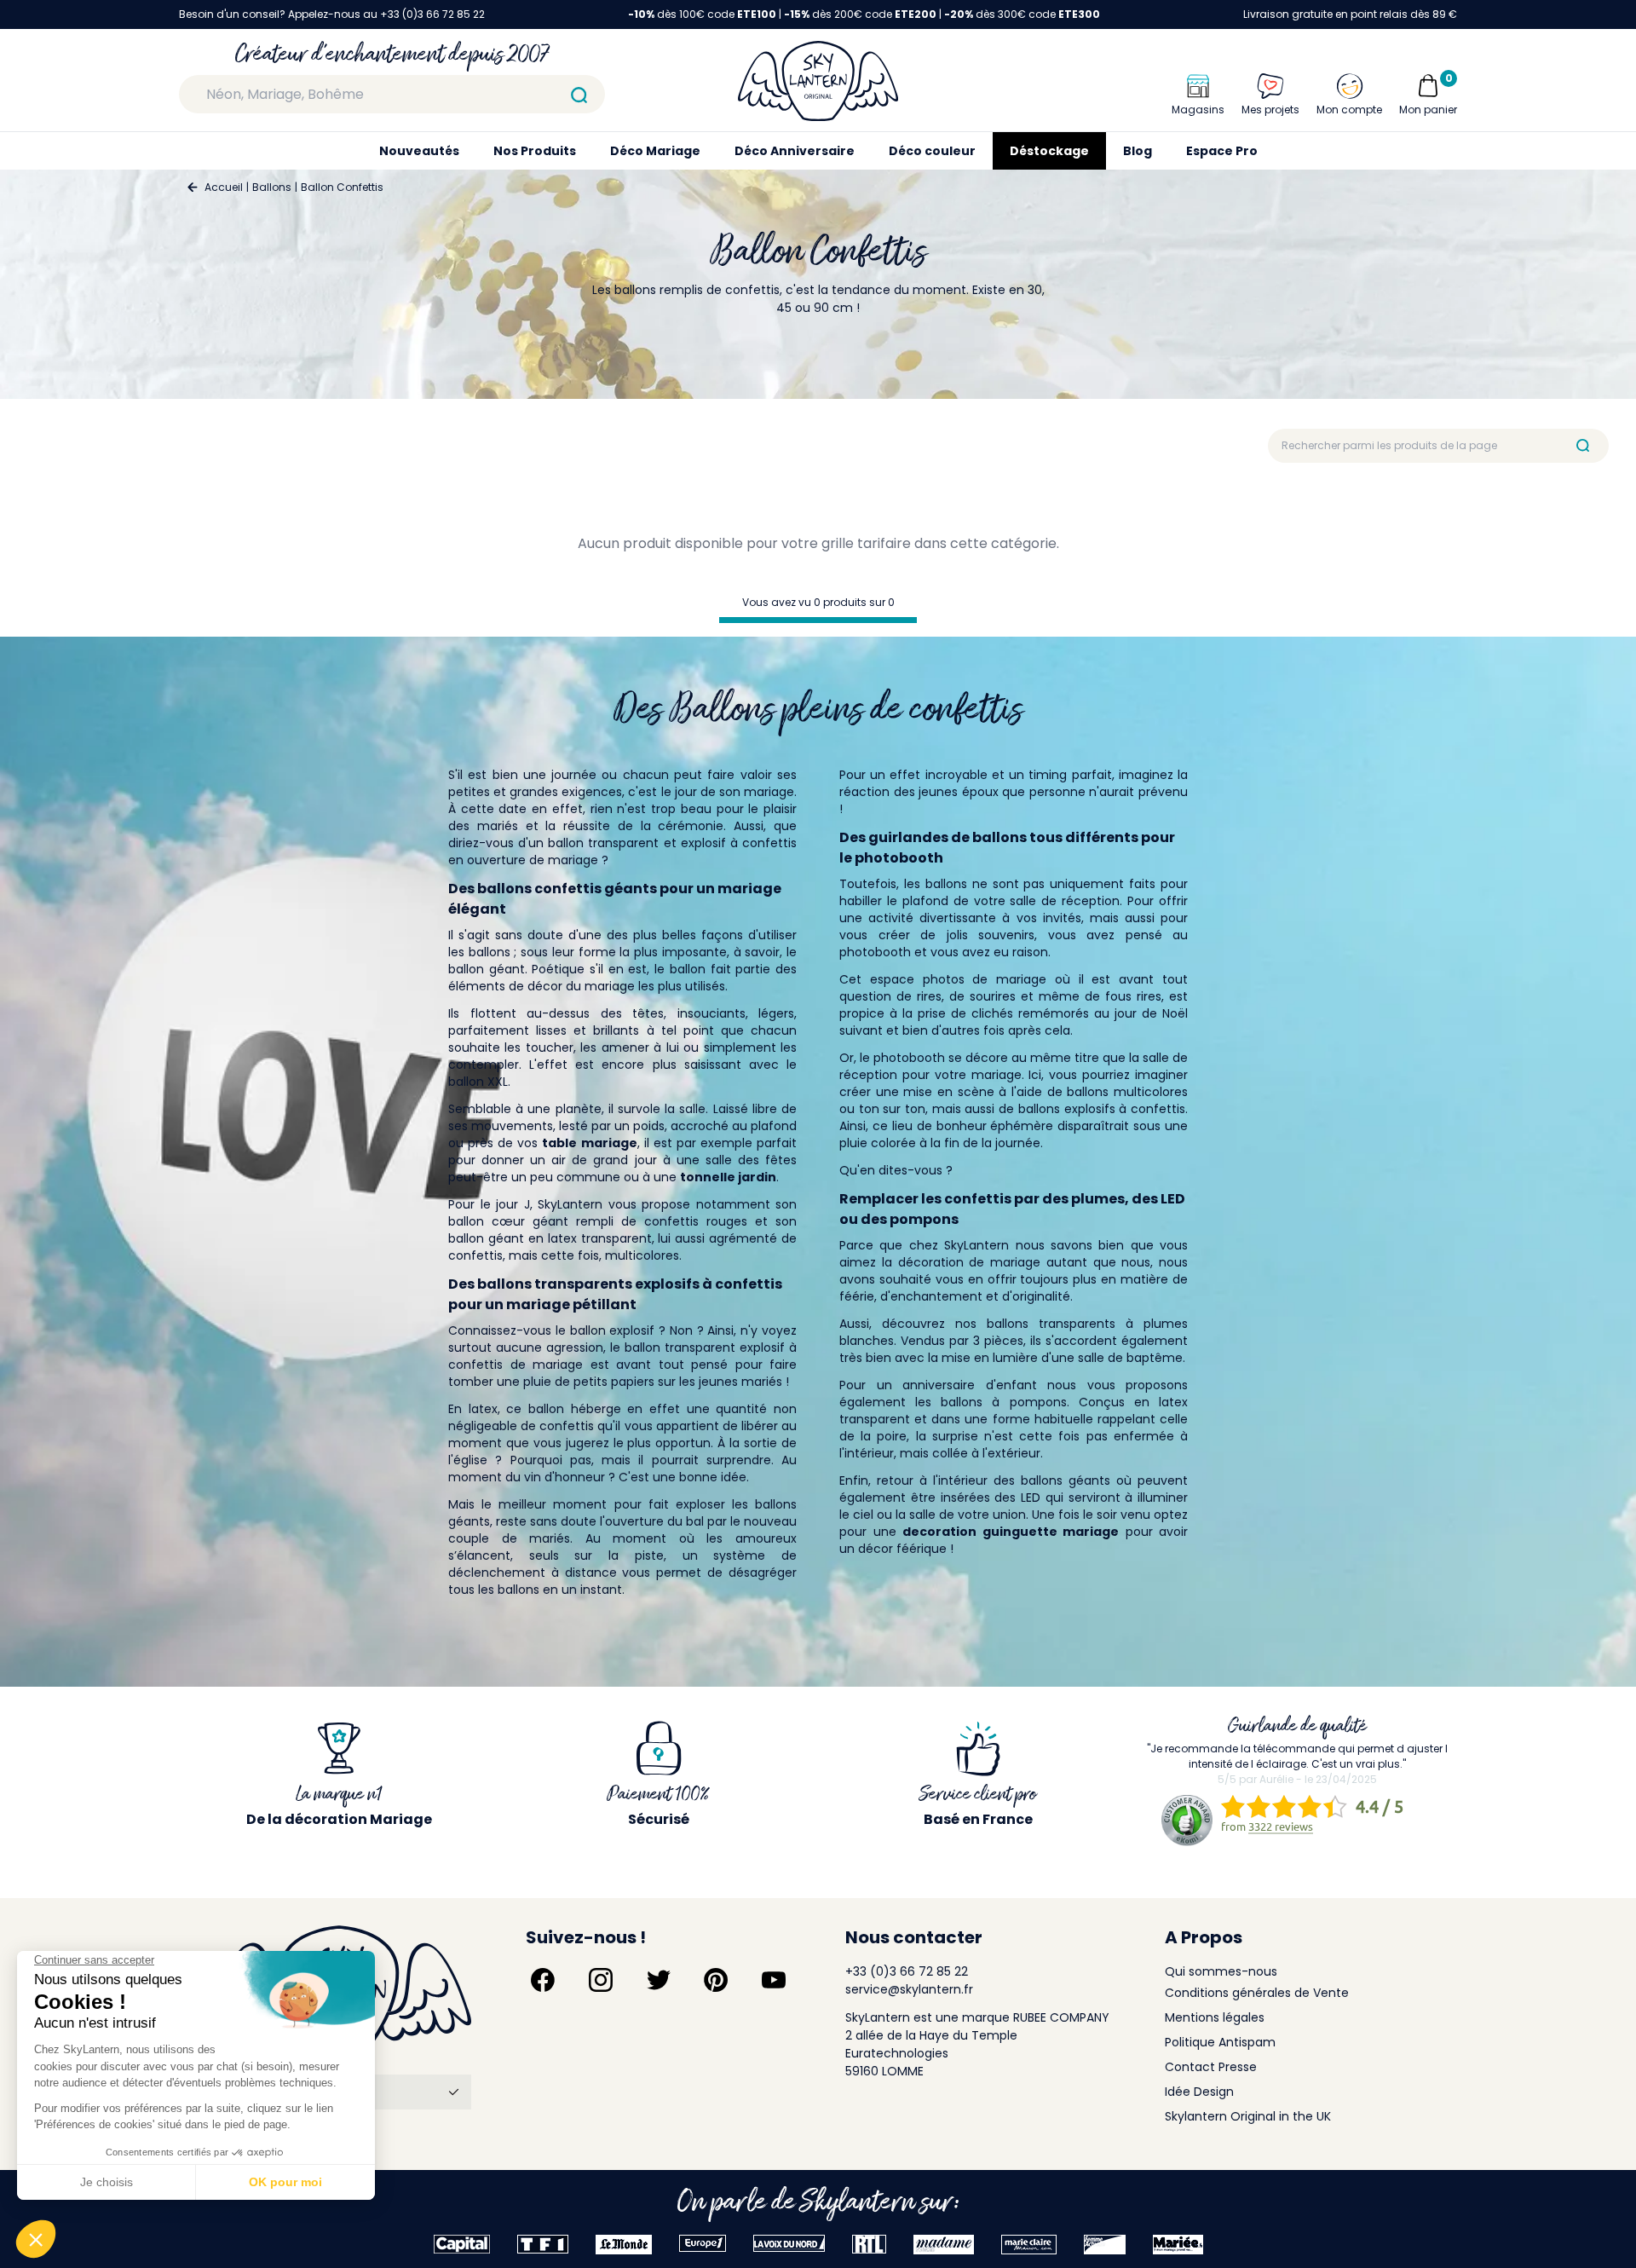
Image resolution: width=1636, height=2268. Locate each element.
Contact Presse (1211, 2067)
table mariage (589, 1143)
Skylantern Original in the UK (1248, 2116)
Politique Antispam (1220, 2042)
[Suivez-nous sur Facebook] (543, 1980)
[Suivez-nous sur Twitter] (659, 1980)
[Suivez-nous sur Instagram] (601, 1980)
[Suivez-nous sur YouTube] (774, 1980)
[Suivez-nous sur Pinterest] (716, 1980)
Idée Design (1199, 2092)
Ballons (272, 187)
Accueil (224, 187)
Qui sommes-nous (1221, 1971)
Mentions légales (1215, 2017)
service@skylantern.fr (909, 1989)
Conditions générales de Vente (1257, 1993)
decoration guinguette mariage (1011, 1532)
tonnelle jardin (728, 1177)
